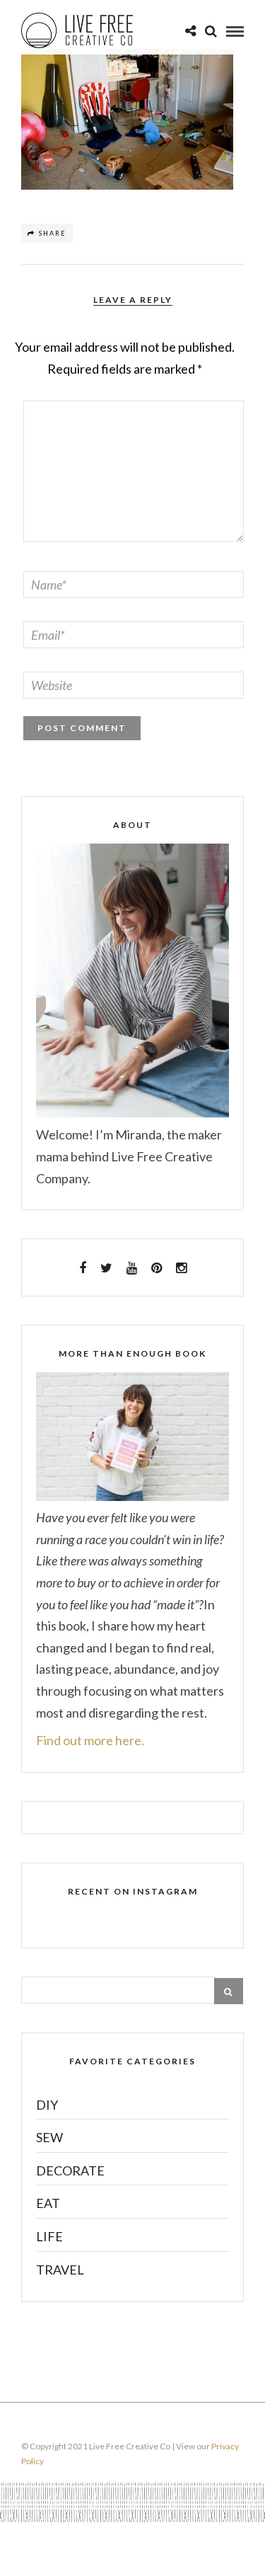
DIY (47, 2105)
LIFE (49, 2236)
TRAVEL (60, 2270)
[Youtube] (132, 1268)
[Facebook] (83, 1268)
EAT (48, 2203)
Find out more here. (90, 1740)
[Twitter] (106, 1268)
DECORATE (70, 2170)
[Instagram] (181, 1268)
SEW (49, 2137)
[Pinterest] (157, 1268)
